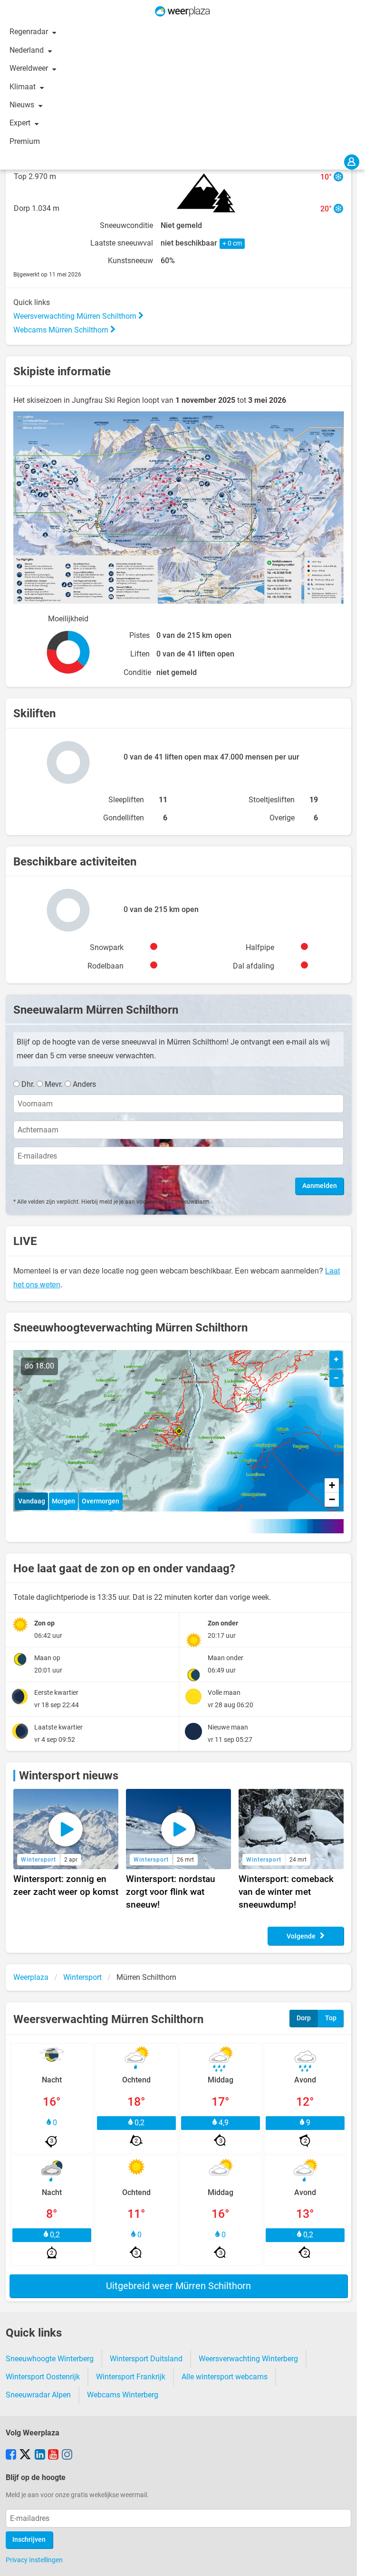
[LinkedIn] (40, 2455)
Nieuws (23, 105)
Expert (21, 123)
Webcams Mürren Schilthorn (62, 330)
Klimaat (24, 87)
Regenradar (30, 32)
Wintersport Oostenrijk (43, 2377)
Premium (25, 141)
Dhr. (28, 1084)
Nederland (28, 50)
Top (331, 2018)
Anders (84, 1084)
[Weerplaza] (182, 11)
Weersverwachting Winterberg (248, 2359)
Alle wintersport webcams (225, 2377)
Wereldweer (30, 68)
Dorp (304, 2018)
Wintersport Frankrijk (131, 2377)
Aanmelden (320, 1186)
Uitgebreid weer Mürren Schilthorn (178, 2286)
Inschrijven (29, 2540)
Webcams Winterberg (123, 2395)
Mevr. (54, 1084)
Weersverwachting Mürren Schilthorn (76, 316)
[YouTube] (53, 2455)
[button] (179, 1431)
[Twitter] (25, 2455)
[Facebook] (11, 2455)
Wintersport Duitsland (146, 2359)
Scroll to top (350, 2561)
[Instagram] (67, 2455)
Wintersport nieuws (69, 1776)
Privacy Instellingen (34, 2560)
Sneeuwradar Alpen (38, 2395)
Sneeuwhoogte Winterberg (50, 2359)
